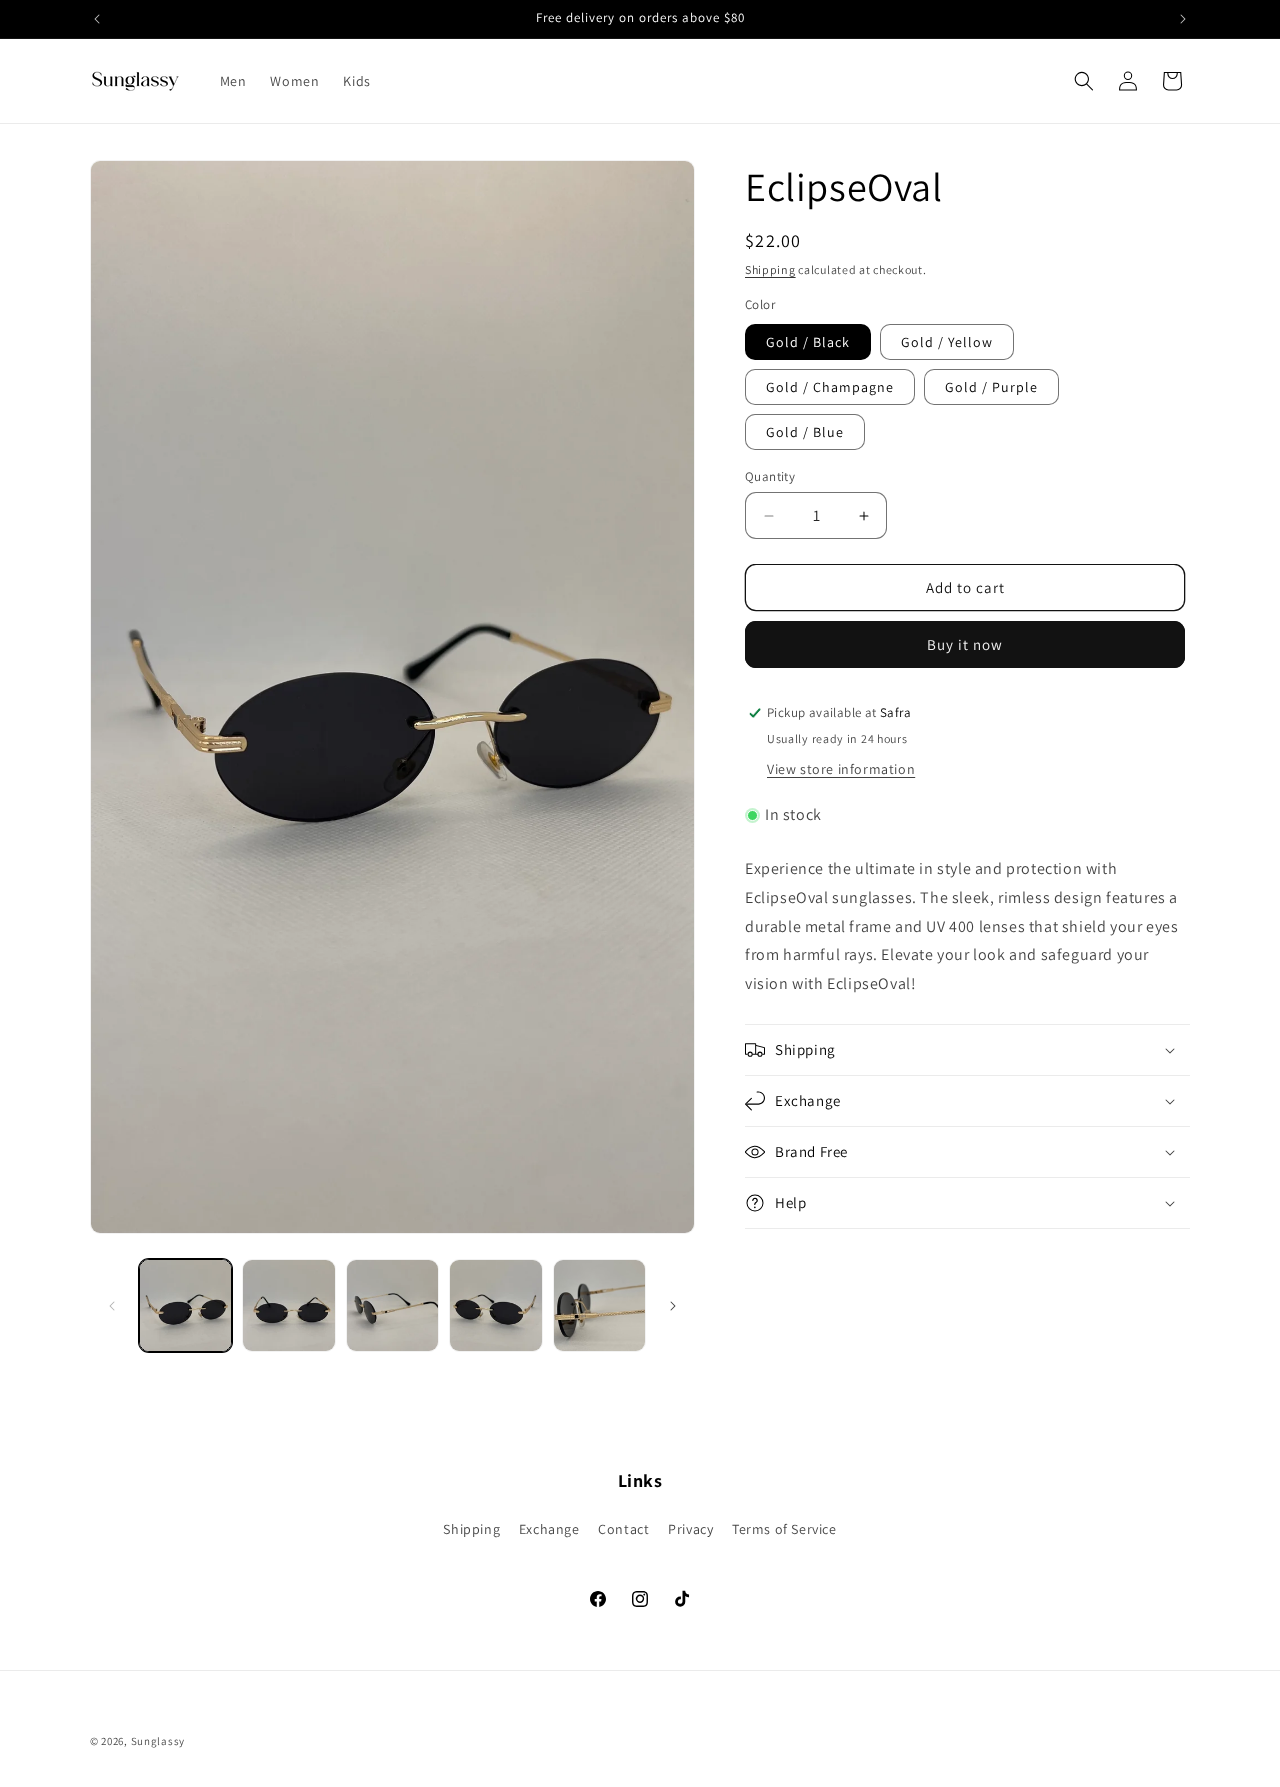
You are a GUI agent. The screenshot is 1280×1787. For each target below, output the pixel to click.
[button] (1084, 81)
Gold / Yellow (947, 342)
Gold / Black (808, 342)
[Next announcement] (1183, 19)
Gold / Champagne (830, 387)
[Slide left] (112, 1306)
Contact (623, 1530)
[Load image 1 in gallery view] (185, 1305)
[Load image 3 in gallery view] (392, 1305)
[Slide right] (673, 1306)
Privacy (690, 1530)
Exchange (549, 1530)
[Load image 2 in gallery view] (288, 1305)
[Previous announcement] (97, 19)
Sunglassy (158, 1741)
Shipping (770, 269)
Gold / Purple (991, 387)
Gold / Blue (805, 432)
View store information (841, 769)
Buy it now (965, 644)
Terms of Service (784, 1530)
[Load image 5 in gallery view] (599, 1305)
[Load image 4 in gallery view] (495, 1305)
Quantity (770, 476)
